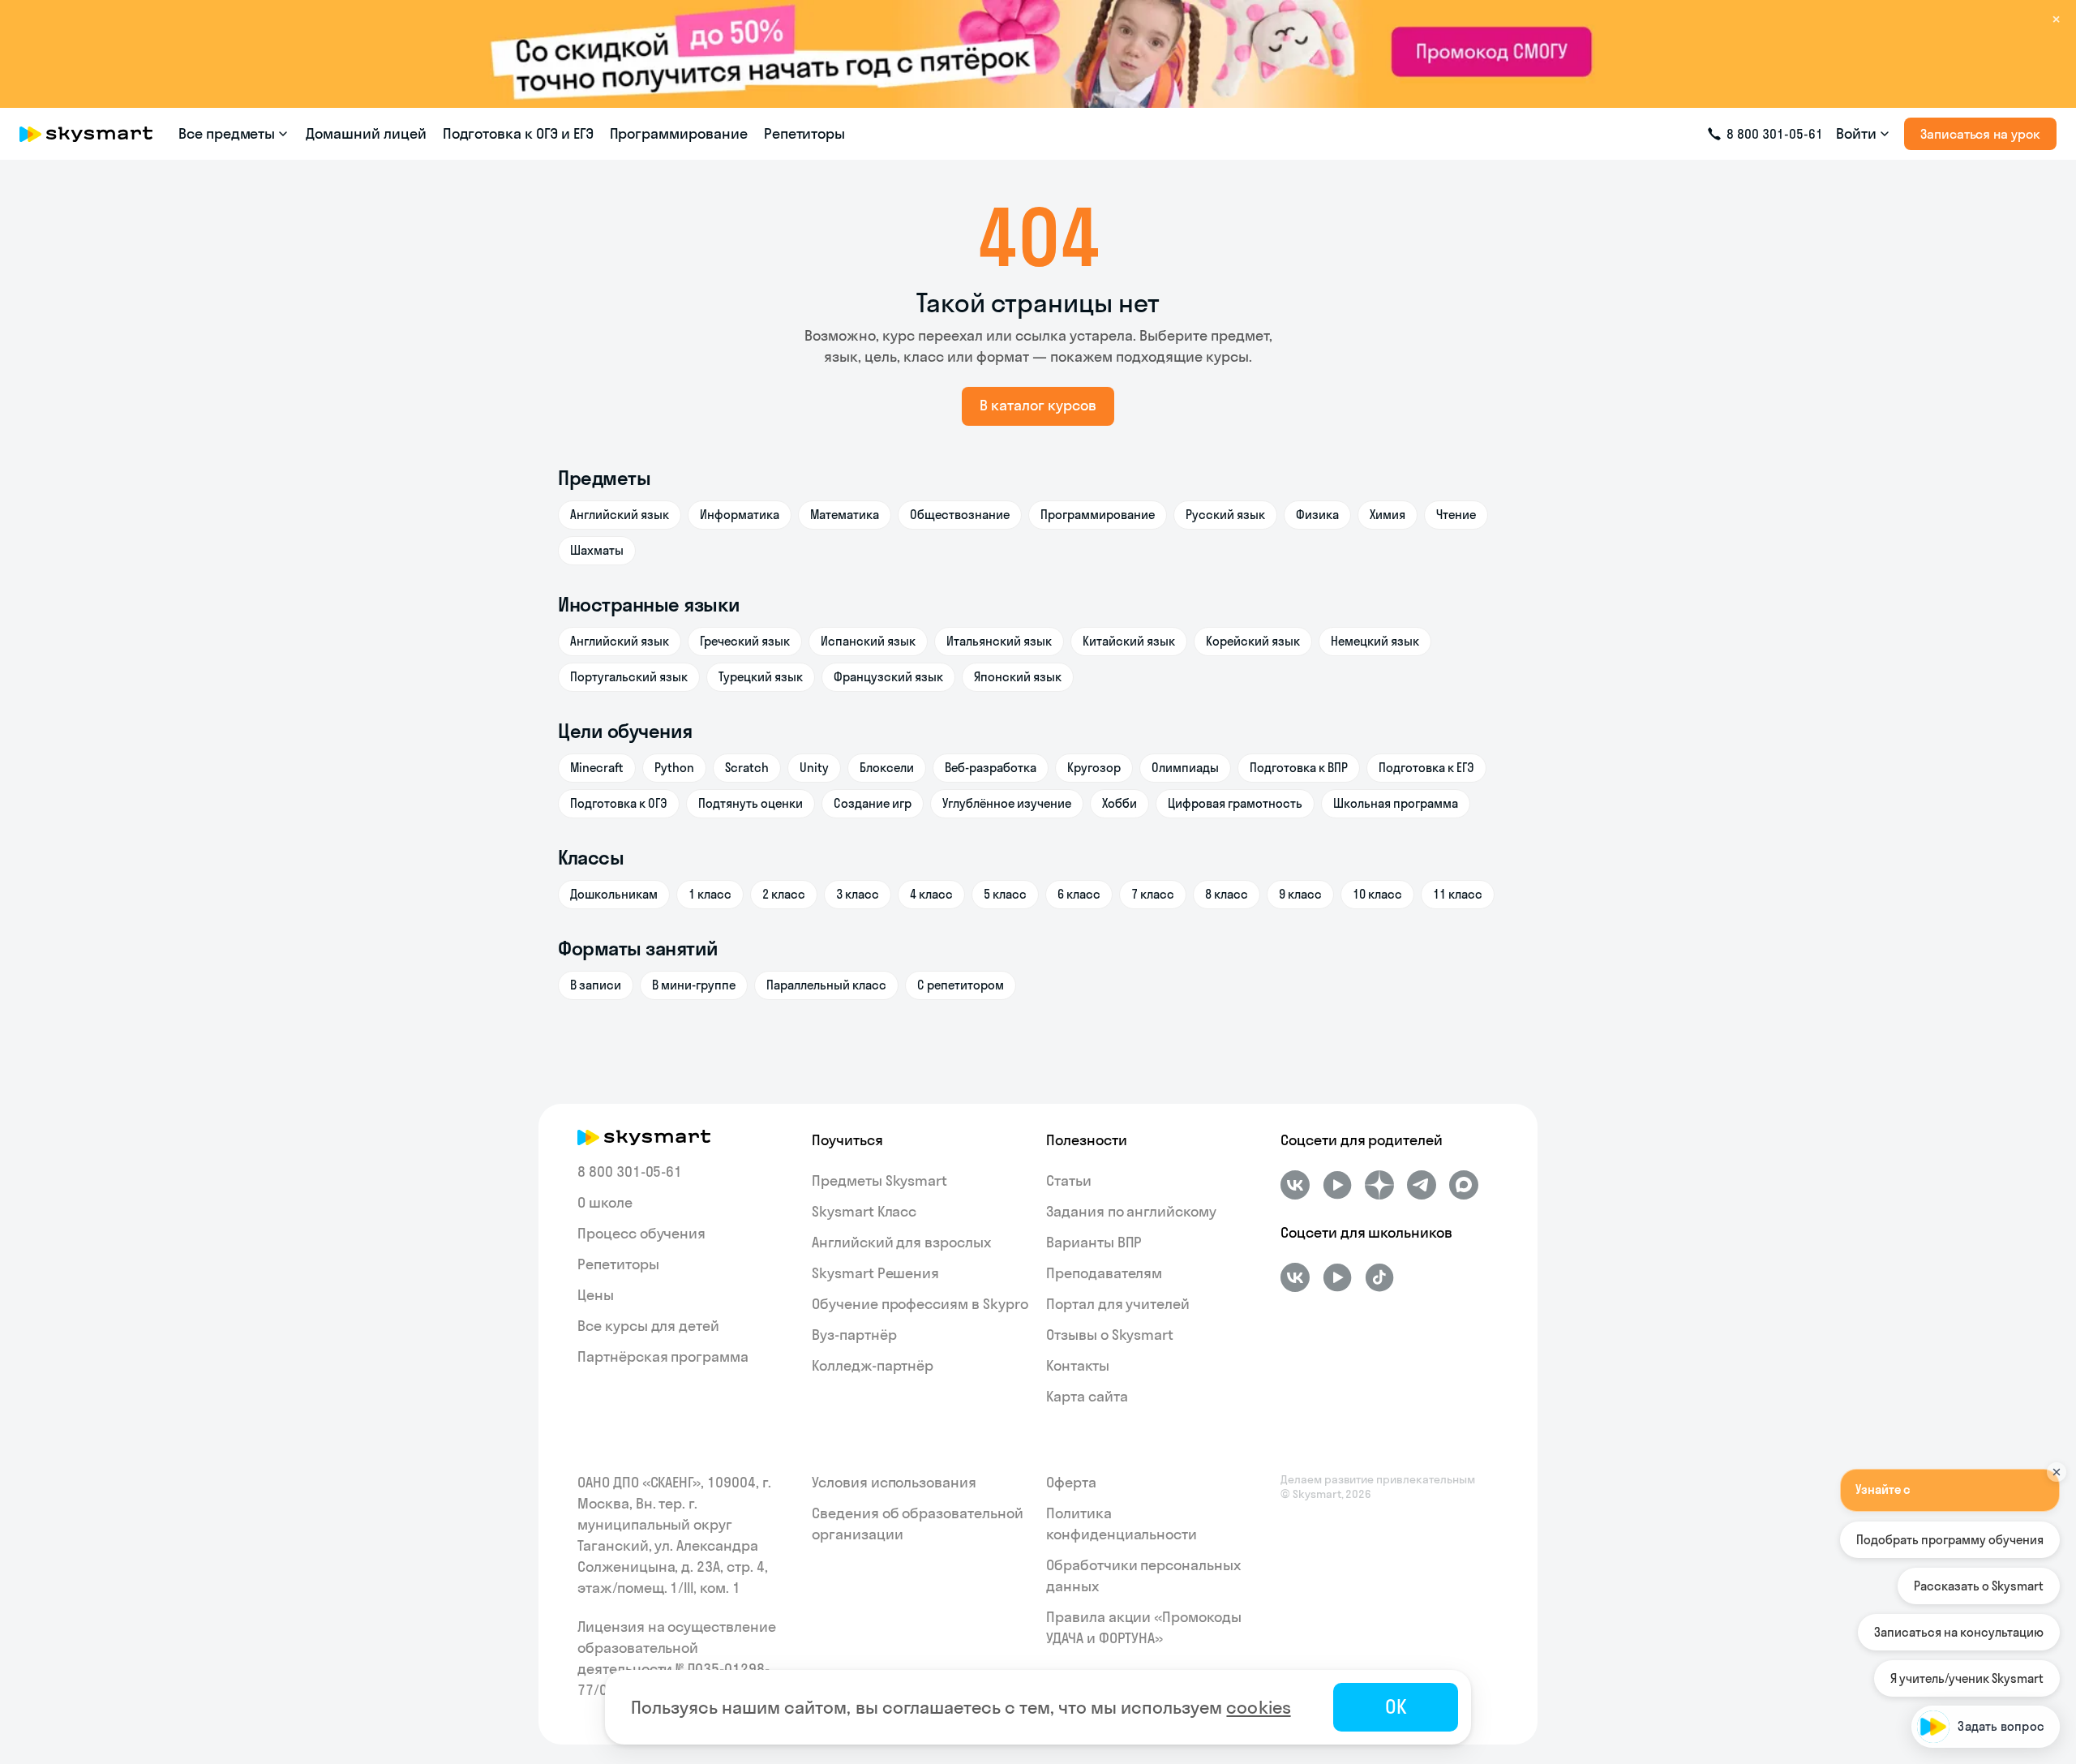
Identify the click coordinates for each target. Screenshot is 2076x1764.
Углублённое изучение (1007, 803)
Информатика (740, 515)
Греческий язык (745, 641)
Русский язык (1225, 515)
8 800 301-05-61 (630, 1172)
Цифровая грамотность (1235, 803)
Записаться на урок (1980, 134)
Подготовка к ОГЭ (619, 803)
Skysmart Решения (875, 1273)
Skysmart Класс (864, 1211)
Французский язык (888, 677)
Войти (1856, 133)
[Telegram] (1422, 1185)
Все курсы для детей (648, 1326)
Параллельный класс (826, 985)
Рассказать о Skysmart (1979, 1585)
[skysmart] (86, 134)
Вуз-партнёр (854, 1335)
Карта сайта (1087, 1396)
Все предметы (227, 133)
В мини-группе (694, 985)
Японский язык (1018, 677)
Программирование (679, 133)
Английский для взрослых (901, 1242)
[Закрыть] (2057, 1472)
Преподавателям (1104, 1273)
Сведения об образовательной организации (918, 1524)
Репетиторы (805, 133)
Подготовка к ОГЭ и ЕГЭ (518, 133)
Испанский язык (868, 641)
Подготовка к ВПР (1299, 768)
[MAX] (1464, 1185)
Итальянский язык (999, 641)
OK (1396, 1706)
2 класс (784, 894)
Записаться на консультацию (1959, 1631)
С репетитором (961, 985)
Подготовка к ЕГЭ (1426, 768)
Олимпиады (1185, 768)
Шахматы (597, 550)
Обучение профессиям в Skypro (920, 1304)
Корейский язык (1253, 641)
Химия (1388, 515)
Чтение (1456, 515)
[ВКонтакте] (1295, 1185)
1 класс (710, 894)
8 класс (1227, 894)
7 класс (1153, 894)
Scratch (747, 768)
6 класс (1079, 894)
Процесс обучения (641, 1233)
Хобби (1119, 803)
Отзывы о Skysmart (1110, 1335)
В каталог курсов (1038, 405)
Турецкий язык (761, 677)
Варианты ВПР (1094, 1242)
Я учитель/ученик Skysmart (1967, 1678)
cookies (1258, 1707)
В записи (596, 985)
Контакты (1078, 1365)
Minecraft (597, 768)
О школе (605, 1202)
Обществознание (960, 515)
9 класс (1300, 894)
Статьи (1069, 1180)
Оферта (1071, 1482)
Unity (814, 768)
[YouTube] (1337, 1185)
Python (674, 768)
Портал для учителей (1118, 1304)
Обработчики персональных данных (1143, 1575)
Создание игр (873, 803)
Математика (845, 515)
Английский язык (620, 515)
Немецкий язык (1375, 641)
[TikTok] (1379, 1277)
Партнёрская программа (663, 1356)
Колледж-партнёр (873, 1365)
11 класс (1458, 894)
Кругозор (1094, 768)
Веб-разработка (991, 768)
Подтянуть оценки (751, 803)
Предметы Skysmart (879, 1180)
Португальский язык (629, 677)
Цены (596, 1295)
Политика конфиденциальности (1122, 1524)
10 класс (1377, 894)
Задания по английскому (1131, 1211)
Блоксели (887, 768)
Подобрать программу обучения (1950, 1539)
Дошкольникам (614, 894)
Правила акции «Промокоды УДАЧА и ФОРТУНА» (1144, 1627)
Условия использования (894, 1482)
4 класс (931, 894)
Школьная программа (1396, 803)
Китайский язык (1129, 641)
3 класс (858, 894)
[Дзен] (1379, 1185)
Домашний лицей (366, 133)
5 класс (1005, 894)
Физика (1317, 515)
